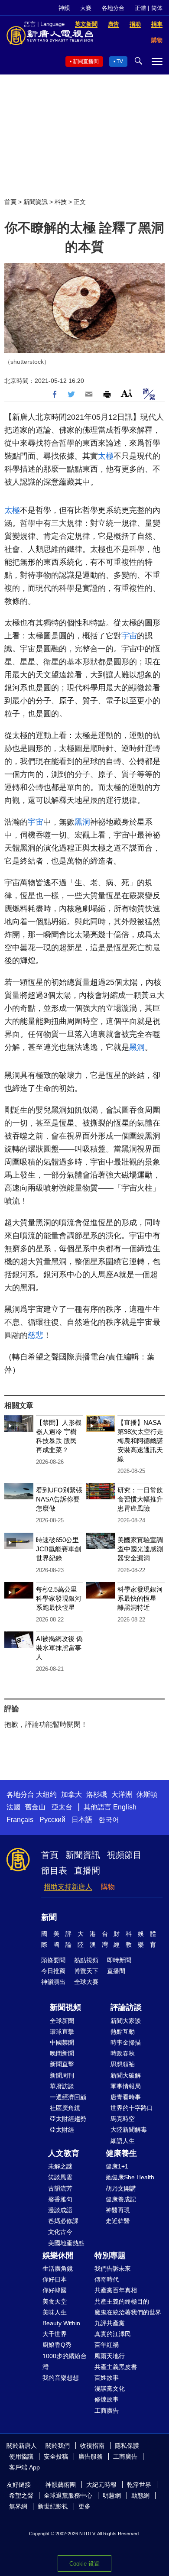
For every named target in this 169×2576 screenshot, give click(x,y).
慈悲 (36, 1335)
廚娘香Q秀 (57, 2345)
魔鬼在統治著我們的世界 (128, 2312)
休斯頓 (147, 1794)
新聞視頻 (65, 2007)
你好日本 (55, 2279)
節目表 (54, 1871)
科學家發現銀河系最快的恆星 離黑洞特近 (140, 1598)
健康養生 (121, 2153)
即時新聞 (119, 1960)
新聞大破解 (126, 2075)
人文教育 (64, 2153)
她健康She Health (130, 2177)
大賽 (86, 8)
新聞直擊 (62, 2064)
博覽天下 (86, 1971)
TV (120, 61)
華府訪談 (62, 2086)
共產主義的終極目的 (122, 2301)
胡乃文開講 (121, 2188)
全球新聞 (62, 2021)
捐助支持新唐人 (68, 1887)
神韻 (64, 8)
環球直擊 (62, 2032)
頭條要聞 (53, 1960)
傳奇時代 (107, 2279)
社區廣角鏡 (65, 2108)
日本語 (82, 1820)
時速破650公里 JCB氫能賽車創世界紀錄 (58, 1549)
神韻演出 (53, 1982)
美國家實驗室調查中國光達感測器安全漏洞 (140, 1549)
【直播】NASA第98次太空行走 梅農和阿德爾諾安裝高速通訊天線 (140, 1441)
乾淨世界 (139, 2485)
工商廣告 (107, 2411)
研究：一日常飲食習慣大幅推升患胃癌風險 (140, 1499)
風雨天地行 (110, 2356)
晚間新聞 (62, 2053)
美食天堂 (55, 2301)
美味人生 (55, 2312)
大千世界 (55, 2334)
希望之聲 (21, 2495)
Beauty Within (61, 2323)
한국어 (109, 1820)
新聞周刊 (62, 2075)
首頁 (10, 202)
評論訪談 (126, 2007)
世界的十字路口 (132, 2108)
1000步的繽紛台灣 (65, 2361)
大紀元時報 (101, 2485)
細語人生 (123, 2141)
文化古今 (60, 2232)
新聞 (49, 1917)
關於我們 (58, 2446)
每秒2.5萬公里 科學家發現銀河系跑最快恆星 (59, 1598)
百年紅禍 (107, 2345)
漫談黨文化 (110, 2388)
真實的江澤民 (113, 2334)
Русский (52, 1820)
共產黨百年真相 (116, 2290)
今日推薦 (53, 1971)
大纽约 (46, 1794)
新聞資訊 (36, 202)
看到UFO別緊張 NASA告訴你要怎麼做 (59, 1499)
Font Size (127, 393)
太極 (106, 456)
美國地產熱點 (66, 2243)
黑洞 (82, 822)
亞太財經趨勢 (68, 2119)
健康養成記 (121, 2199)
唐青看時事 (126, 2097)
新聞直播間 (86, 61)
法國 (13, 1807)
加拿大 (71, 1794)
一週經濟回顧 (68, 2097)
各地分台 (113, 8)
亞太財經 (62, 2129)
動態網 (140, 2495)
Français (20, 1820)
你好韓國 (55, 2290)
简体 (157, 8)
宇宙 (129, 636)
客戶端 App (24, 2467)
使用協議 (21, 2456)
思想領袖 (123, 2064)
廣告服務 (91, 2456)
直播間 (87, 1871)
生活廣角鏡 (58, 2269)
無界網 (18, 2506)
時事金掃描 (126, 2042)
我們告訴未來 (113, 2269)
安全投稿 (56, 2456)
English (125, 1807)
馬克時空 (123, 2119)
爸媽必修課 (63, 2221)
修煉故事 (107, 2399)
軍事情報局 (126, 2086)
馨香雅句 (60, 2199)
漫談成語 (60, 2210)
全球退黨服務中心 (68, 2495)
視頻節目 (124, 1855)
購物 (108, 1887)
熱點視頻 (86, 1960)
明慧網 (112, 2495)
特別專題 (110, 2256)
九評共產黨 (110, 2323)
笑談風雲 (60, 2177)
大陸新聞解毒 (129, 2129)
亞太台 (62, 1807)
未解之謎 (60, 2166)
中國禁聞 (62, 2042)
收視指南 (92, 2446)
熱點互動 (123, 2032)
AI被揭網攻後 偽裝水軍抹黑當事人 (59, 1648)
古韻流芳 (60, 2188)
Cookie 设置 (84, 2564)
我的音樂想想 (61, 2378)
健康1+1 (117, 2166)
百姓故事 (107, 2378)
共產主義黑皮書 (116, 2367)
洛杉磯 (97, 1794)
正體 (140, 8)
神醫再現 (118, 2210)
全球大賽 (86, 1982)
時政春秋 (123, 2053)
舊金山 (35, 1807)
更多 (84, 2506)
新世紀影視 (53, 2506)
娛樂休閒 (58, 2256)
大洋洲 (122, 1794)
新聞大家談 (126, 2021)
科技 (61, 202)
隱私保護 (127, 2446)
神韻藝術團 (61, 2485)
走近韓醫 (118, 2221)
